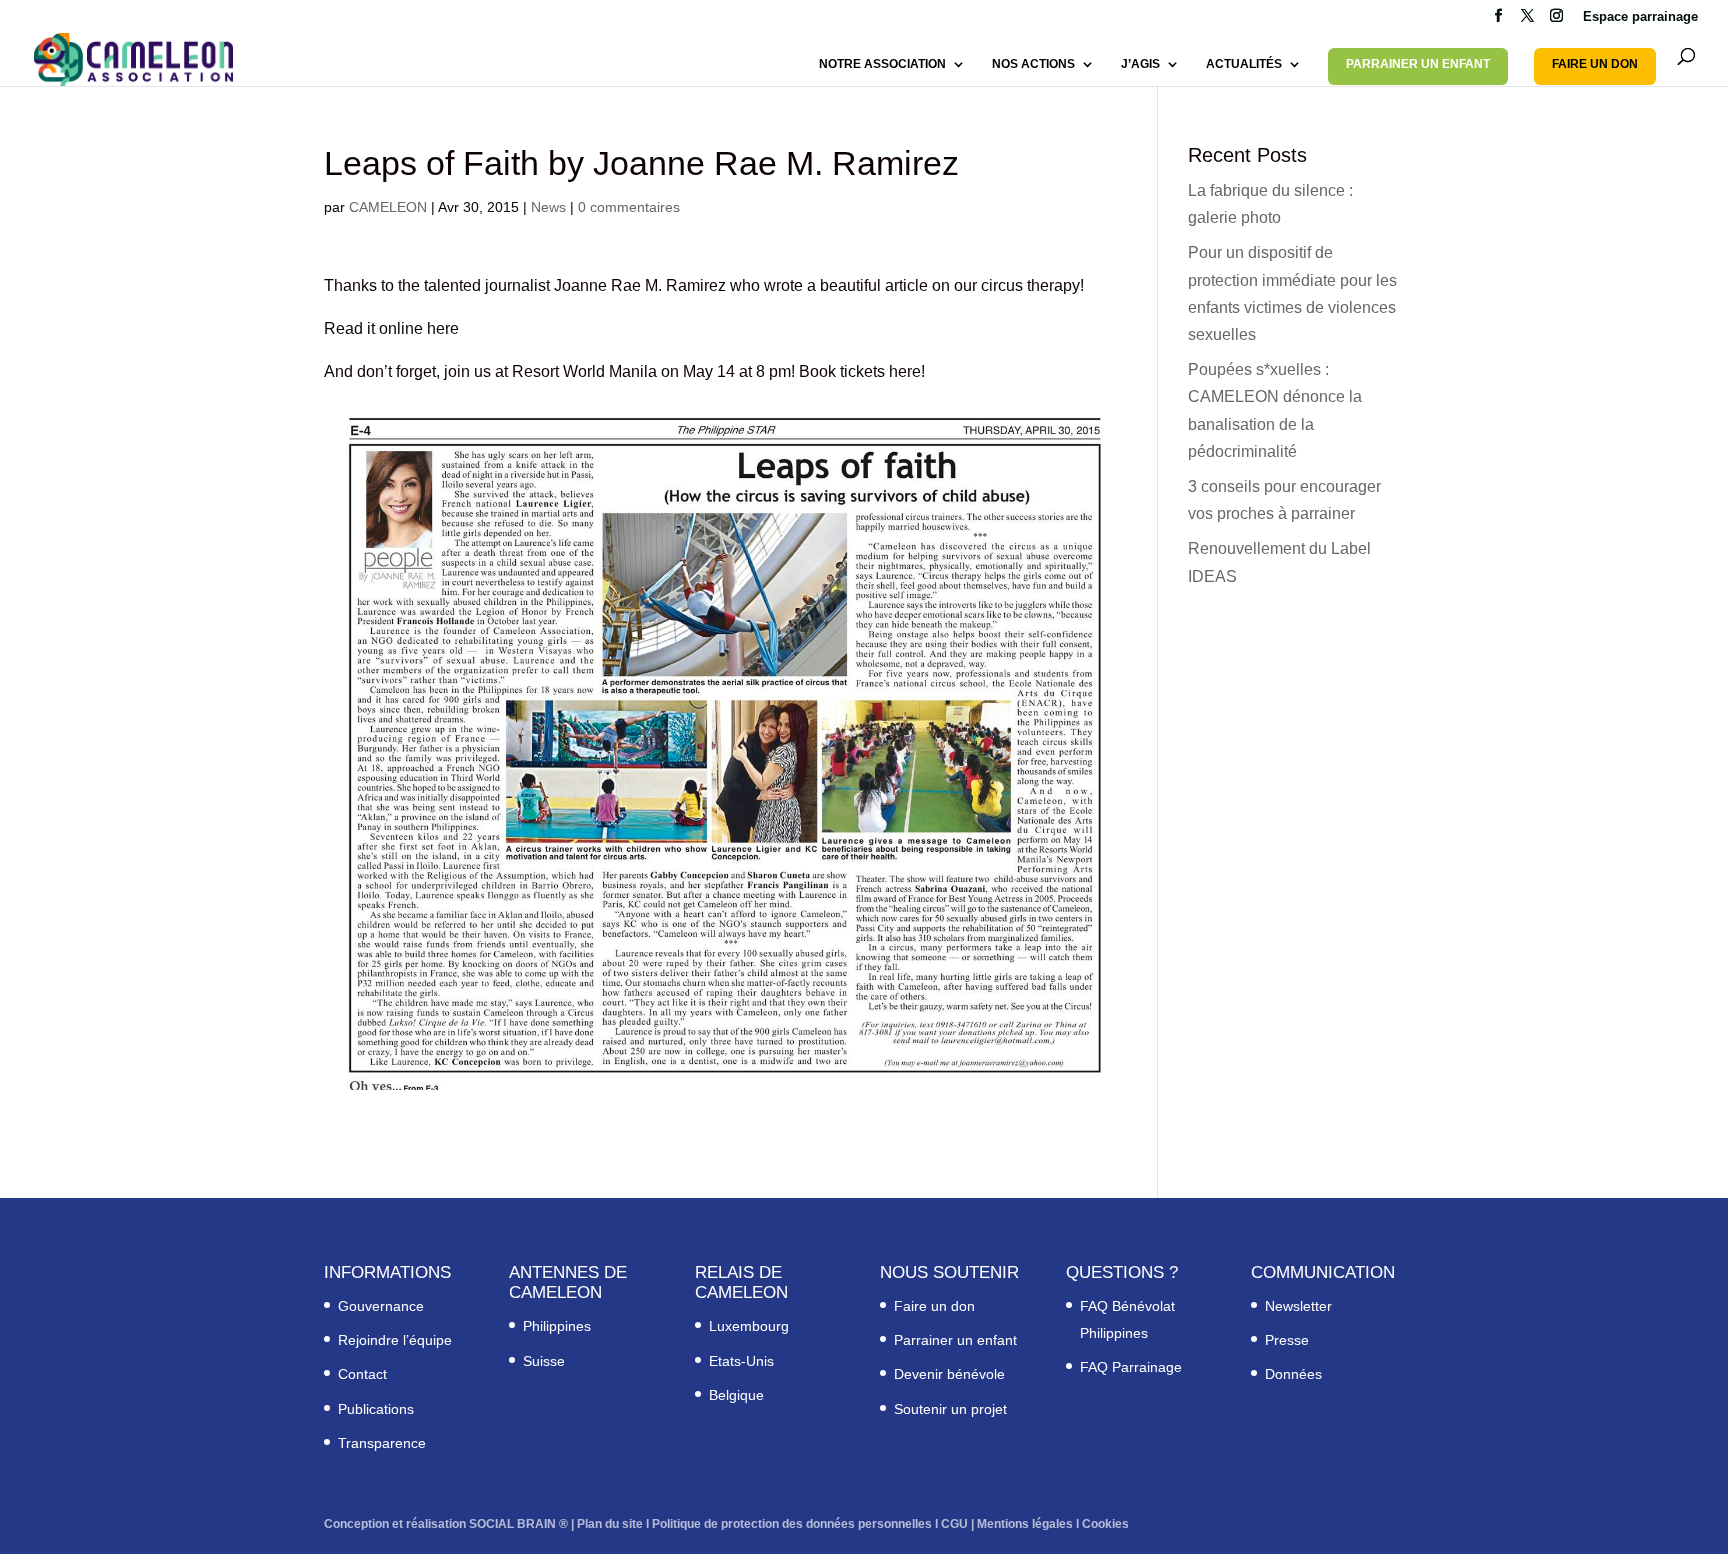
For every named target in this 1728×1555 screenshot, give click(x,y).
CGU (954, 1524)
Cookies (1105, 1524)
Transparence (382, 1443)
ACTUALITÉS (1244, 64)
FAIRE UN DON (1595, 64)
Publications (376, 1409)
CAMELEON (388, 207)
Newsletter (1298, 1306)
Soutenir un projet (950, 1409)
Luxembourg (749, 1326)
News (548, 207)
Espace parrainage (1640, 17)
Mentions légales (1025, 1524)
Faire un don (934, 1306)
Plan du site (610, 1524)
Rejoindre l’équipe (395, 1340)
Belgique (736, 1395)
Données (1293, 1374)
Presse (1287, 1340)
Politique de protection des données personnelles (792, 1524)
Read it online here (391, 328)
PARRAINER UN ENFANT (1418, 64)
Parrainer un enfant (955, 1340)
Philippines (557, 1326)
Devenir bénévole (949, 1374)
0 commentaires (629, 207)
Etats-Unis (741, 1361)
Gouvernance (381, 1306)
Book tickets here (860, 371)
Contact (362, 1374)
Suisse (544, 1361)
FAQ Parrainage (1131, 1367)
